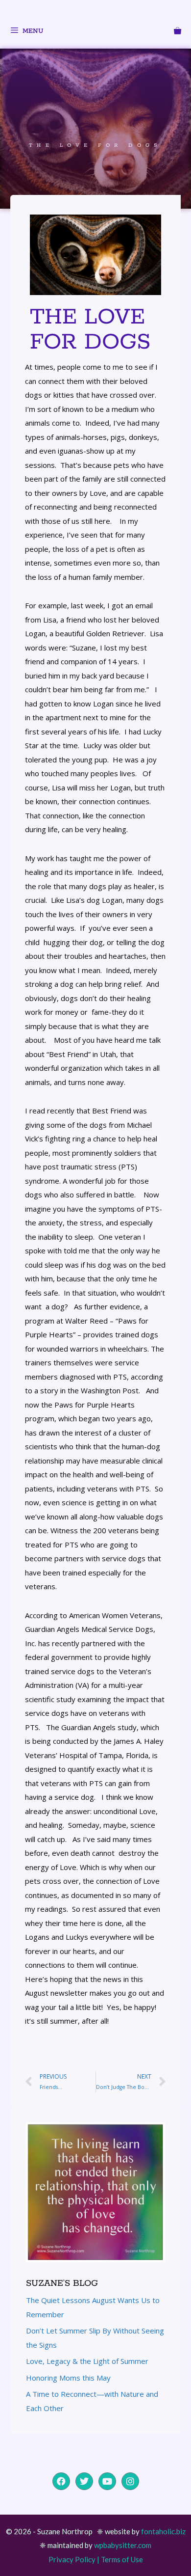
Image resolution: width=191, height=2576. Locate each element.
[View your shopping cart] (178, 32)
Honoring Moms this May (68, 2378)
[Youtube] (107, 2481)
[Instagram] (130, 2481)
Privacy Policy (72, 2559)
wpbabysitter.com (123, 2545)
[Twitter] (84, 2481)
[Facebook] (61, 2481)
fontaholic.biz (163, 2531)
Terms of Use (122, 2559)
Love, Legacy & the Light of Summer (87, 2361)
